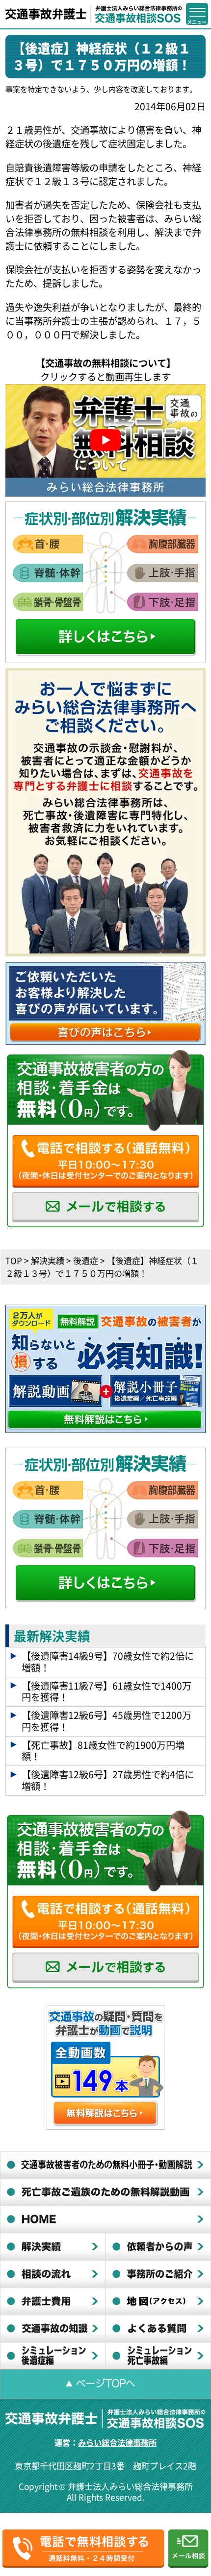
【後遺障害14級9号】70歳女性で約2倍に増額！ (108, 1662)
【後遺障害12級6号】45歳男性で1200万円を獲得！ (106, 1721)
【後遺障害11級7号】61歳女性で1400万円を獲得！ (106, 1692)
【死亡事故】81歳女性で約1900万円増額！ (103, 1751)
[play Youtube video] (106, 440)
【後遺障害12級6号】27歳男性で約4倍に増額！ (108, 1780)
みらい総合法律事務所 (117, 2442)
